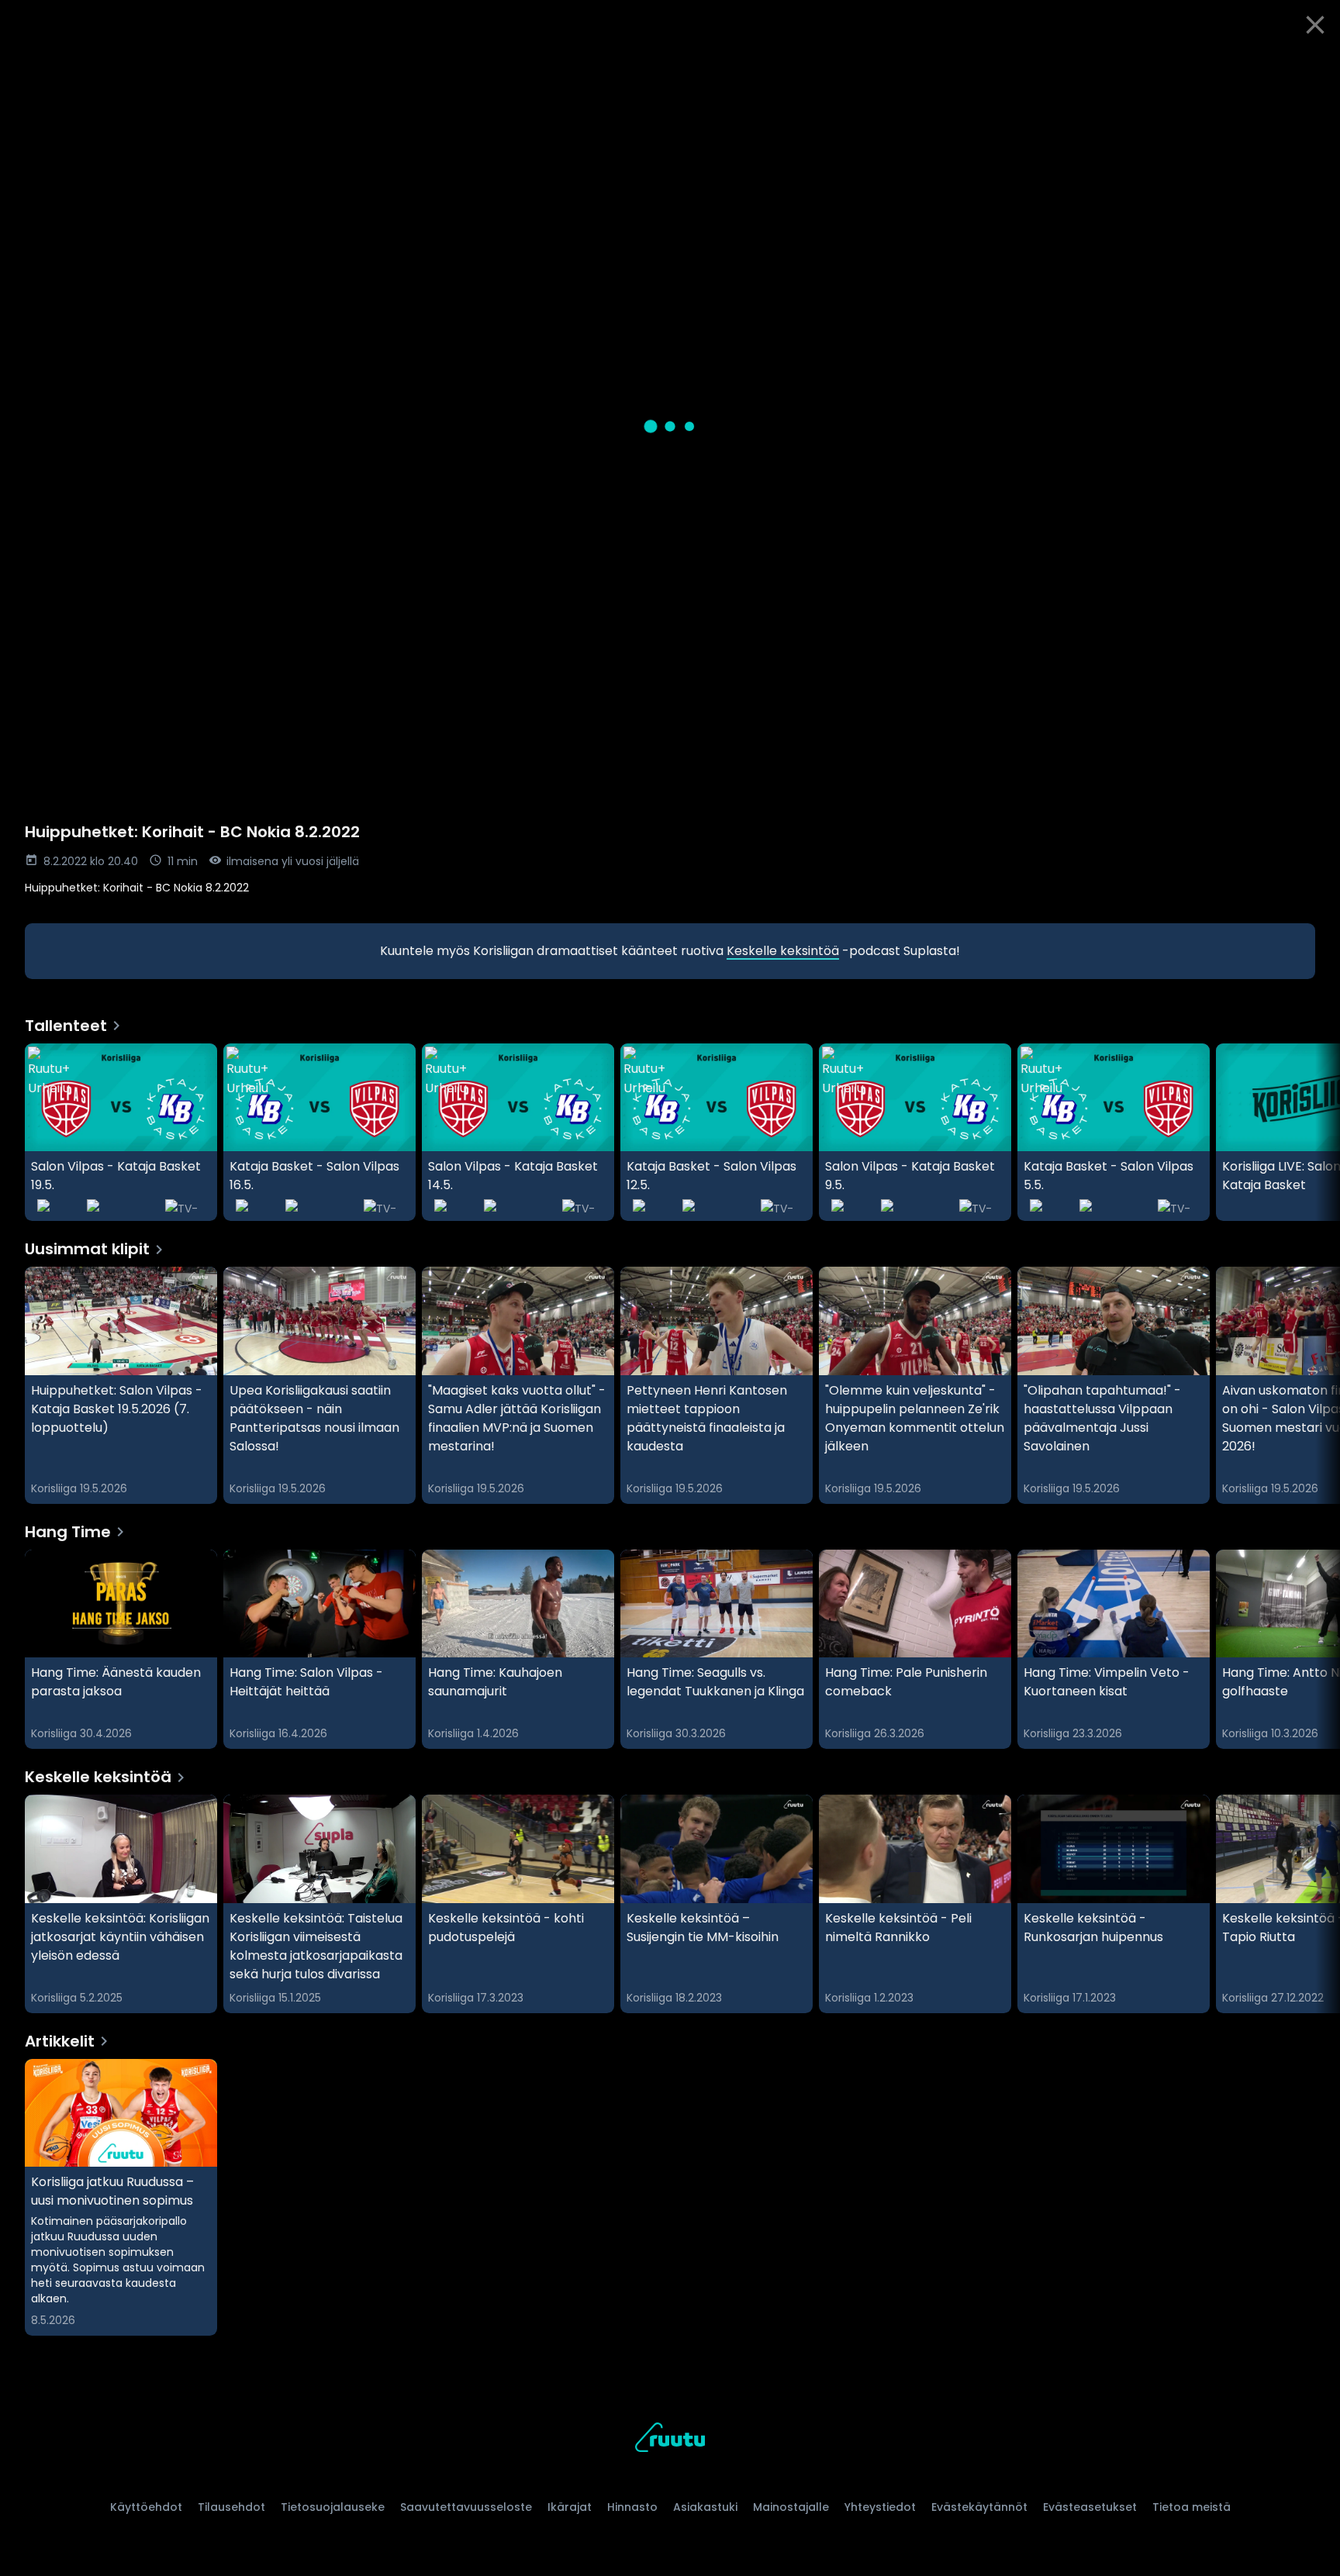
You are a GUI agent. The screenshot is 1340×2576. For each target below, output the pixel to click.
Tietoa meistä (1191, 2507)
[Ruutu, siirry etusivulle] (670, 2440)
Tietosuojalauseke (333, 2507)
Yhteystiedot (880, 2507)
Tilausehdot (231, 2507)
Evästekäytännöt (979, 2507)
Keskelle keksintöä (783, 951)
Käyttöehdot (146, 2507)
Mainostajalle (791, 2507)
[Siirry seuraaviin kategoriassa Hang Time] (1315, 1650)
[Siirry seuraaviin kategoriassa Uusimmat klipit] (1315, 1385)
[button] (670, 426)
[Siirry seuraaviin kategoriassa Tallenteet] (1315, 1133)
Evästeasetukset (1090, 2507)
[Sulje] (1315, 25)
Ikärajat (570, 2507)
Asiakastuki (705, 2507)
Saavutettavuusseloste (466, 2507)
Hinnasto (632, 2507)
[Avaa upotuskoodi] (1311, 67)
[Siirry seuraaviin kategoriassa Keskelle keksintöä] (1315, 1904)
